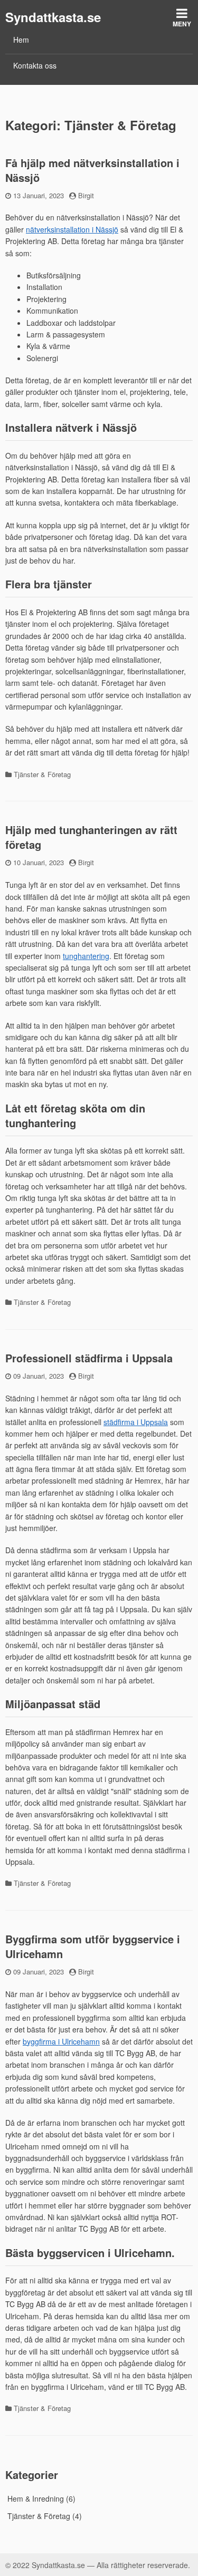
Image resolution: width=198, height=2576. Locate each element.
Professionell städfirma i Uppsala (89, 1358)
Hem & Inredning (36, 2498)
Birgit (86, 195)
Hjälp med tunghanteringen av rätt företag (91, 837)
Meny (182, 24)
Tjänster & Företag (42, 774)
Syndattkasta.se (53, 17)
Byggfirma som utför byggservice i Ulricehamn (93, 1946)
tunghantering (86, 956)
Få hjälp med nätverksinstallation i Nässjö (92, 170)
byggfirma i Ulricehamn (61, 2041)
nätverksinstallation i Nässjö (72, 229)
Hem (21, 40)
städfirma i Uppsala (136, 1422)
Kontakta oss (35, 65)
